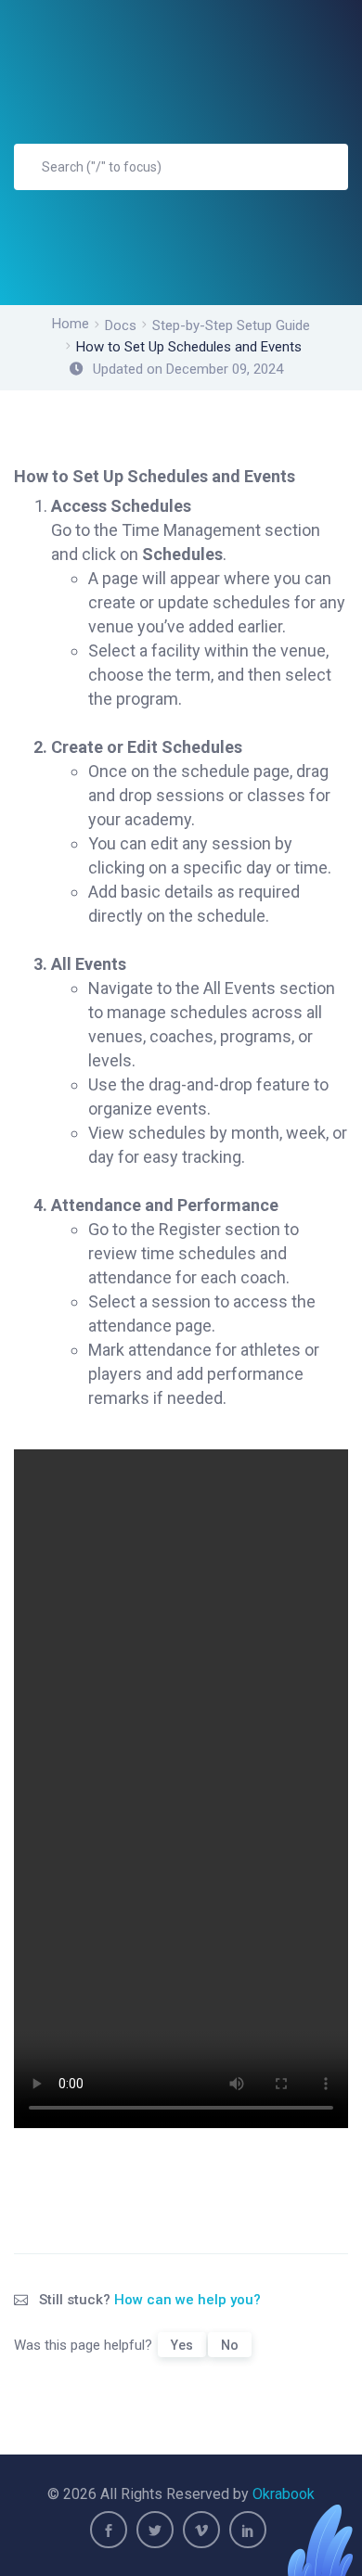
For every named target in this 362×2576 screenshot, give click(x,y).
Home (71, 324)
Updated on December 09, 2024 (188, 369)
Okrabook (284, 2494)
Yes (182, 2345)
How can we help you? (187, 2300)
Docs (121, 325)
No (230, 2345)
